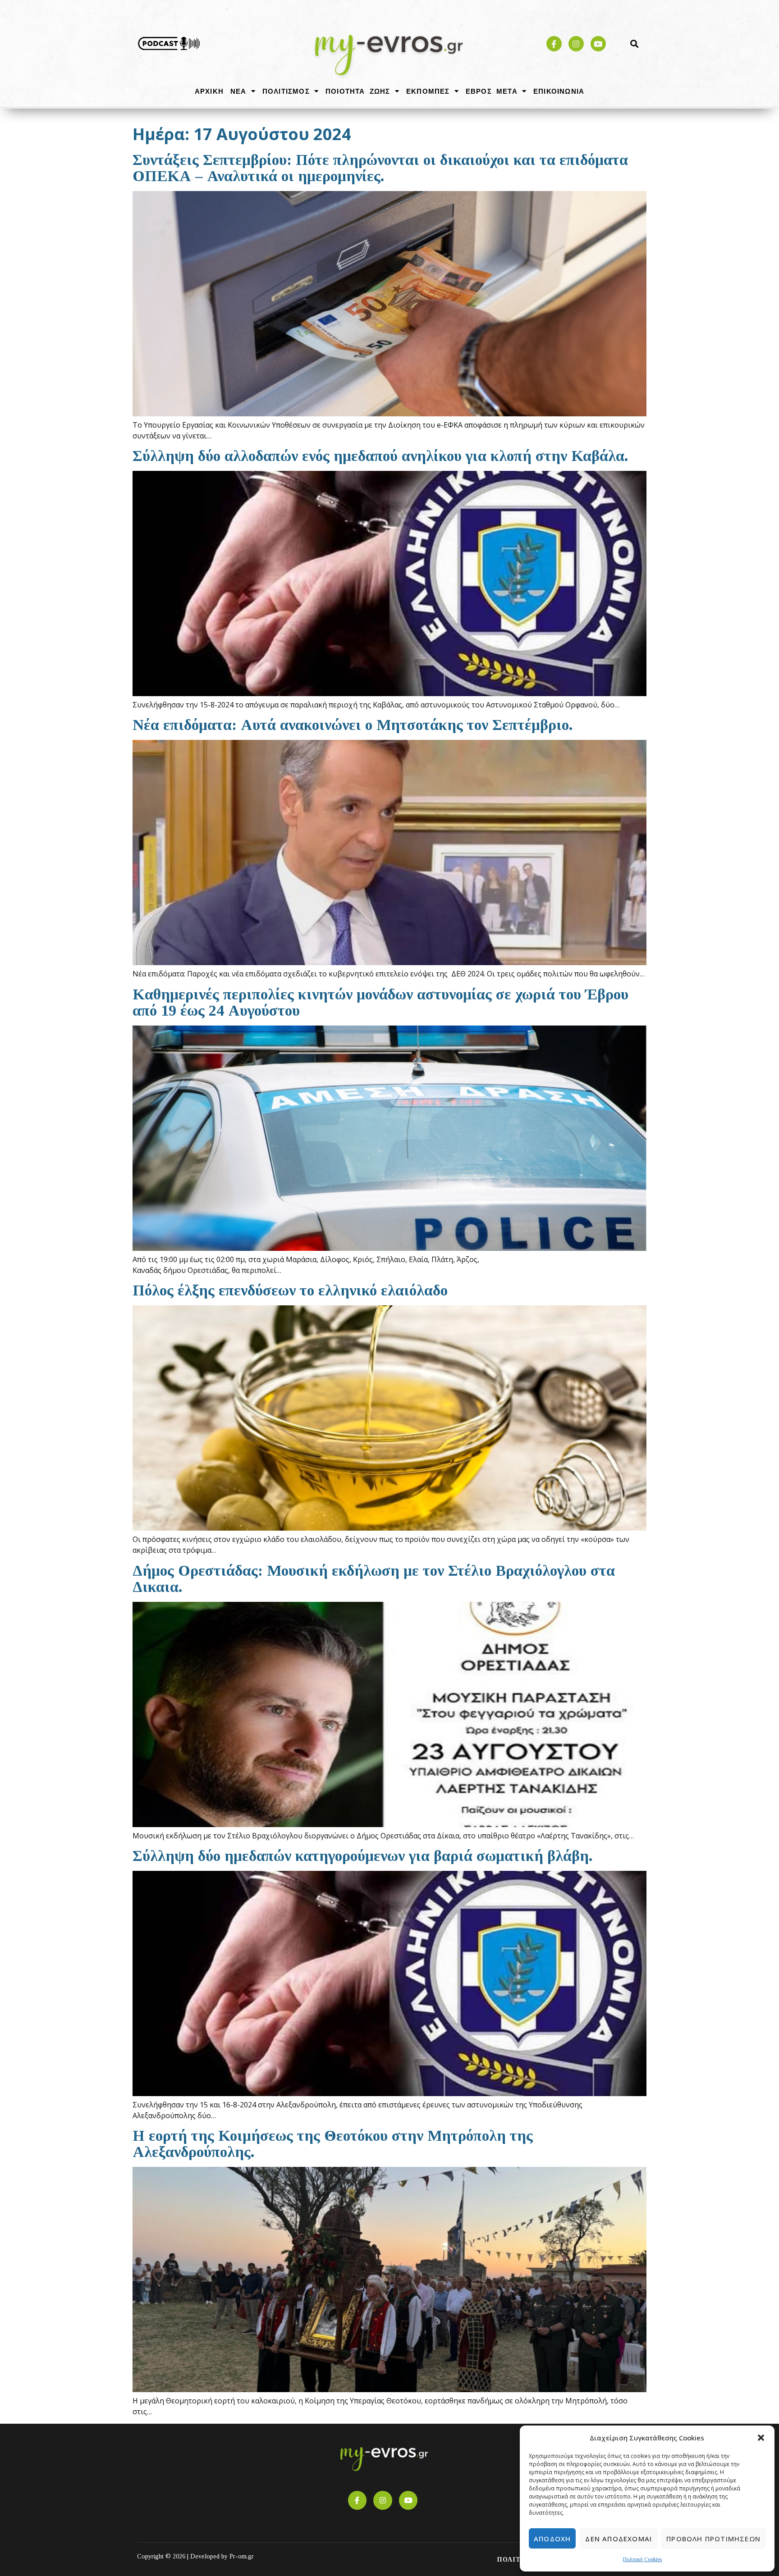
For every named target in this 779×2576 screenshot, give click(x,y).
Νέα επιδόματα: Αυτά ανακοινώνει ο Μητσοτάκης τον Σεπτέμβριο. (353, 725)
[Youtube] (598, 44)
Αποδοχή (552, 2539)
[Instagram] (576, 44)
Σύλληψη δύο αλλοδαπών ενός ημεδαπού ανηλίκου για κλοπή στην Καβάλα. (380, 456)
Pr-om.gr (242, 2556)
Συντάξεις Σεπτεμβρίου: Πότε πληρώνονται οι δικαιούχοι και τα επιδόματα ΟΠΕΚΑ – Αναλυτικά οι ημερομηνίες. (380, 168)
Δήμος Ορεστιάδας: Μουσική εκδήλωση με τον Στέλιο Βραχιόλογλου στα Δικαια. (374, 1579)
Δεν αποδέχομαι (619, 2539)
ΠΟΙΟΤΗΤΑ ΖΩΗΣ (358, 91)
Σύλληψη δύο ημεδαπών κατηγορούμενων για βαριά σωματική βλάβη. (363, 1856)
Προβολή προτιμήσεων (713, 2539)
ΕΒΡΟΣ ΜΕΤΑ (492, 91)
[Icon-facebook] (554, 44)
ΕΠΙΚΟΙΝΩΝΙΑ (559, 91)
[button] (761, 2438)
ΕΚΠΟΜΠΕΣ (428, 91)
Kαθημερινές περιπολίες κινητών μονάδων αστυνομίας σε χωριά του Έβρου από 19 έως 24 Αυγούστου (380, 1002)
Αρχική (209, 91)
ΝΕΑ (238, 91)
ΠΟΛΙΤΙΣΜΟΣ (286, 91)
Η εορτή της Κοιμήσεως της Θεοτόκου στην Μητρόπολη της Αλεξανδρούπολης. (333, 2144)
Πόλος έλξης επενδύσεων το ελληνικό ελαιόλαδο (290, 1290)
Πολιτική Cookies (642, 2559)
